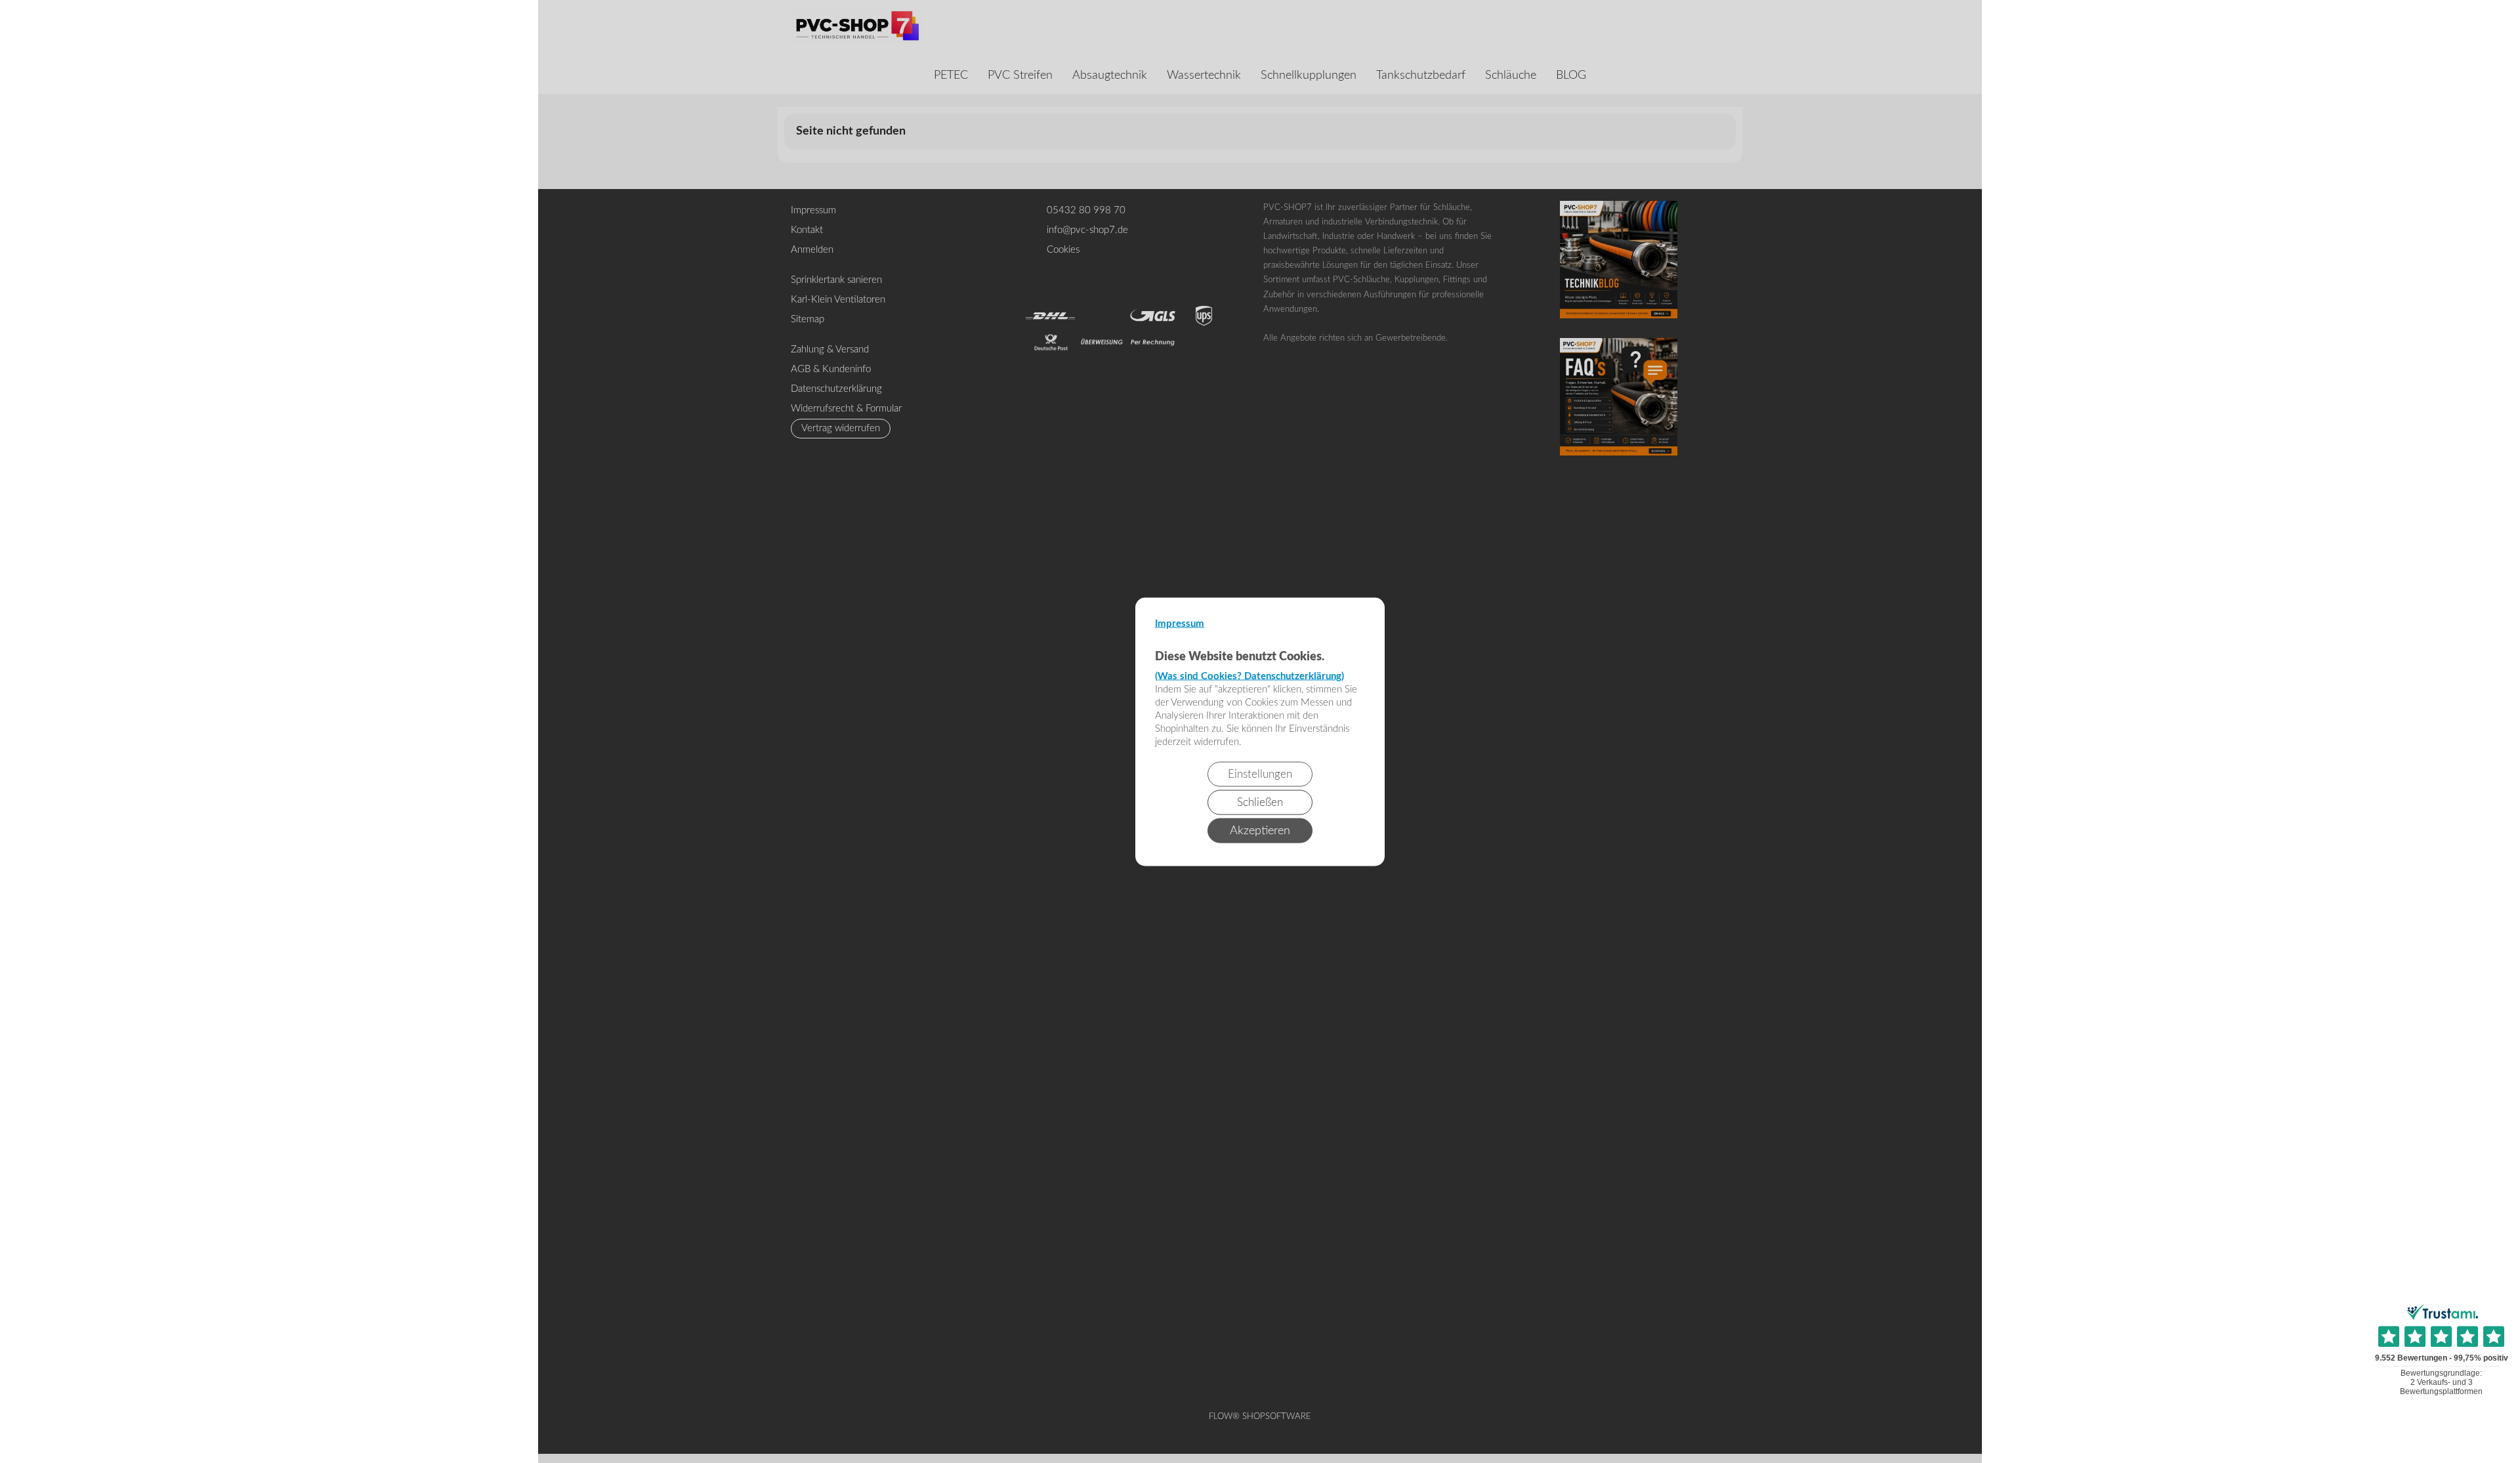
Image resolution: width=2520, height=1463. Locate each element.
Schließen (1260, 802)
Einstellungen (1260, 774)
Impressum (1180, 623)
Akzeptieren (1260, 830)
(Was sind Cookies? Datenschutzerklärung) (1249, 676)
